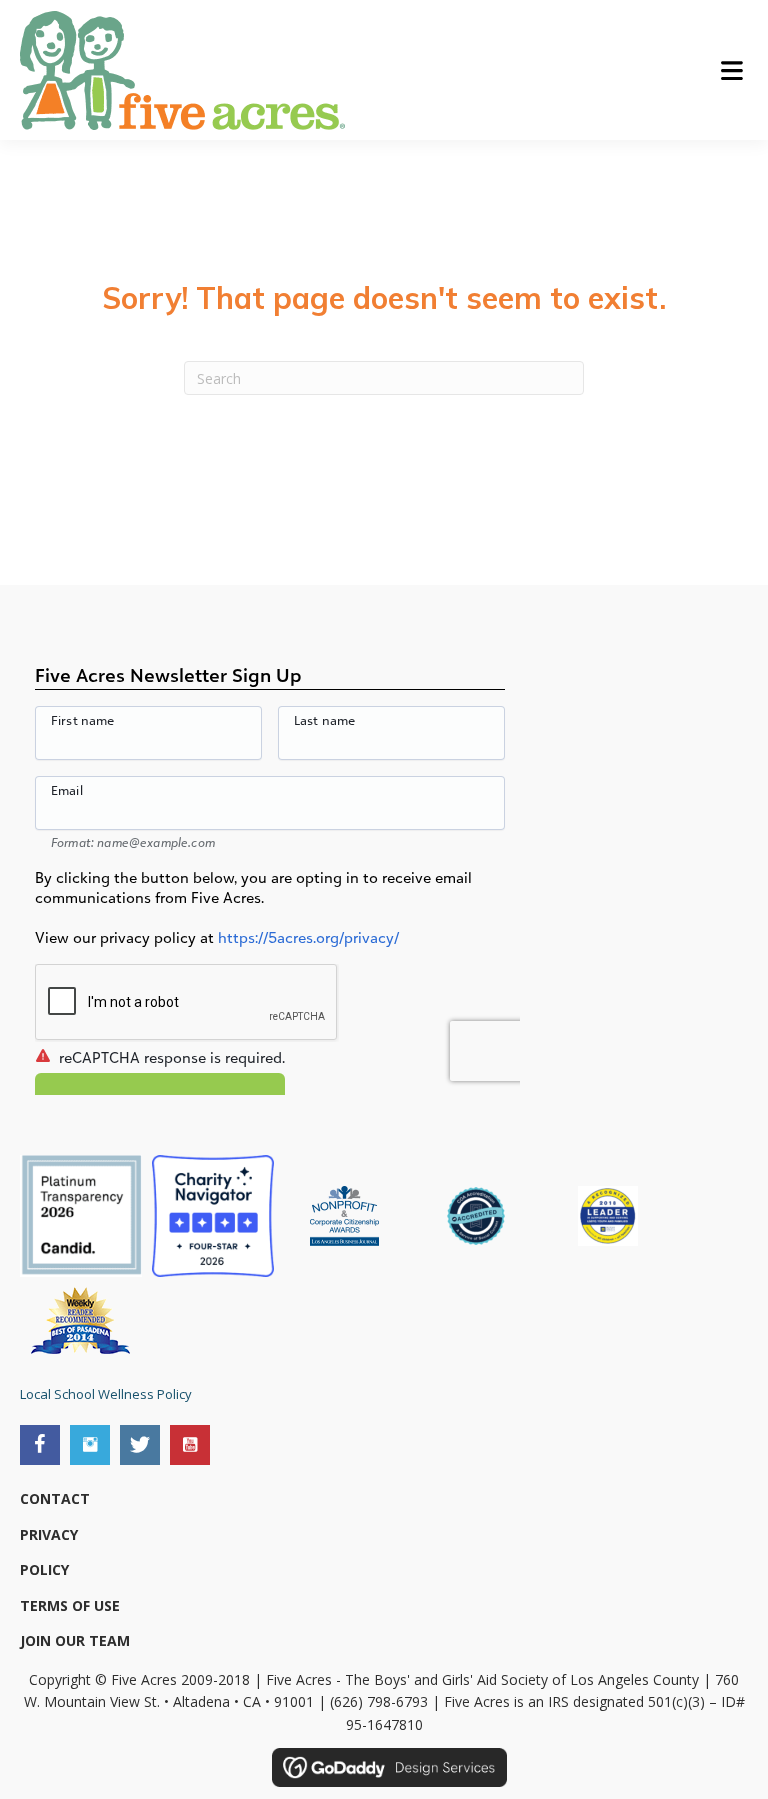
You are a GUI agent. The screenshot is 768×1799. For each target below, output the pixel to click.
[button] (40, 1445)
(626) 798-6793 (379, 1701)
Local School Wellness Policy (106, 1394)
